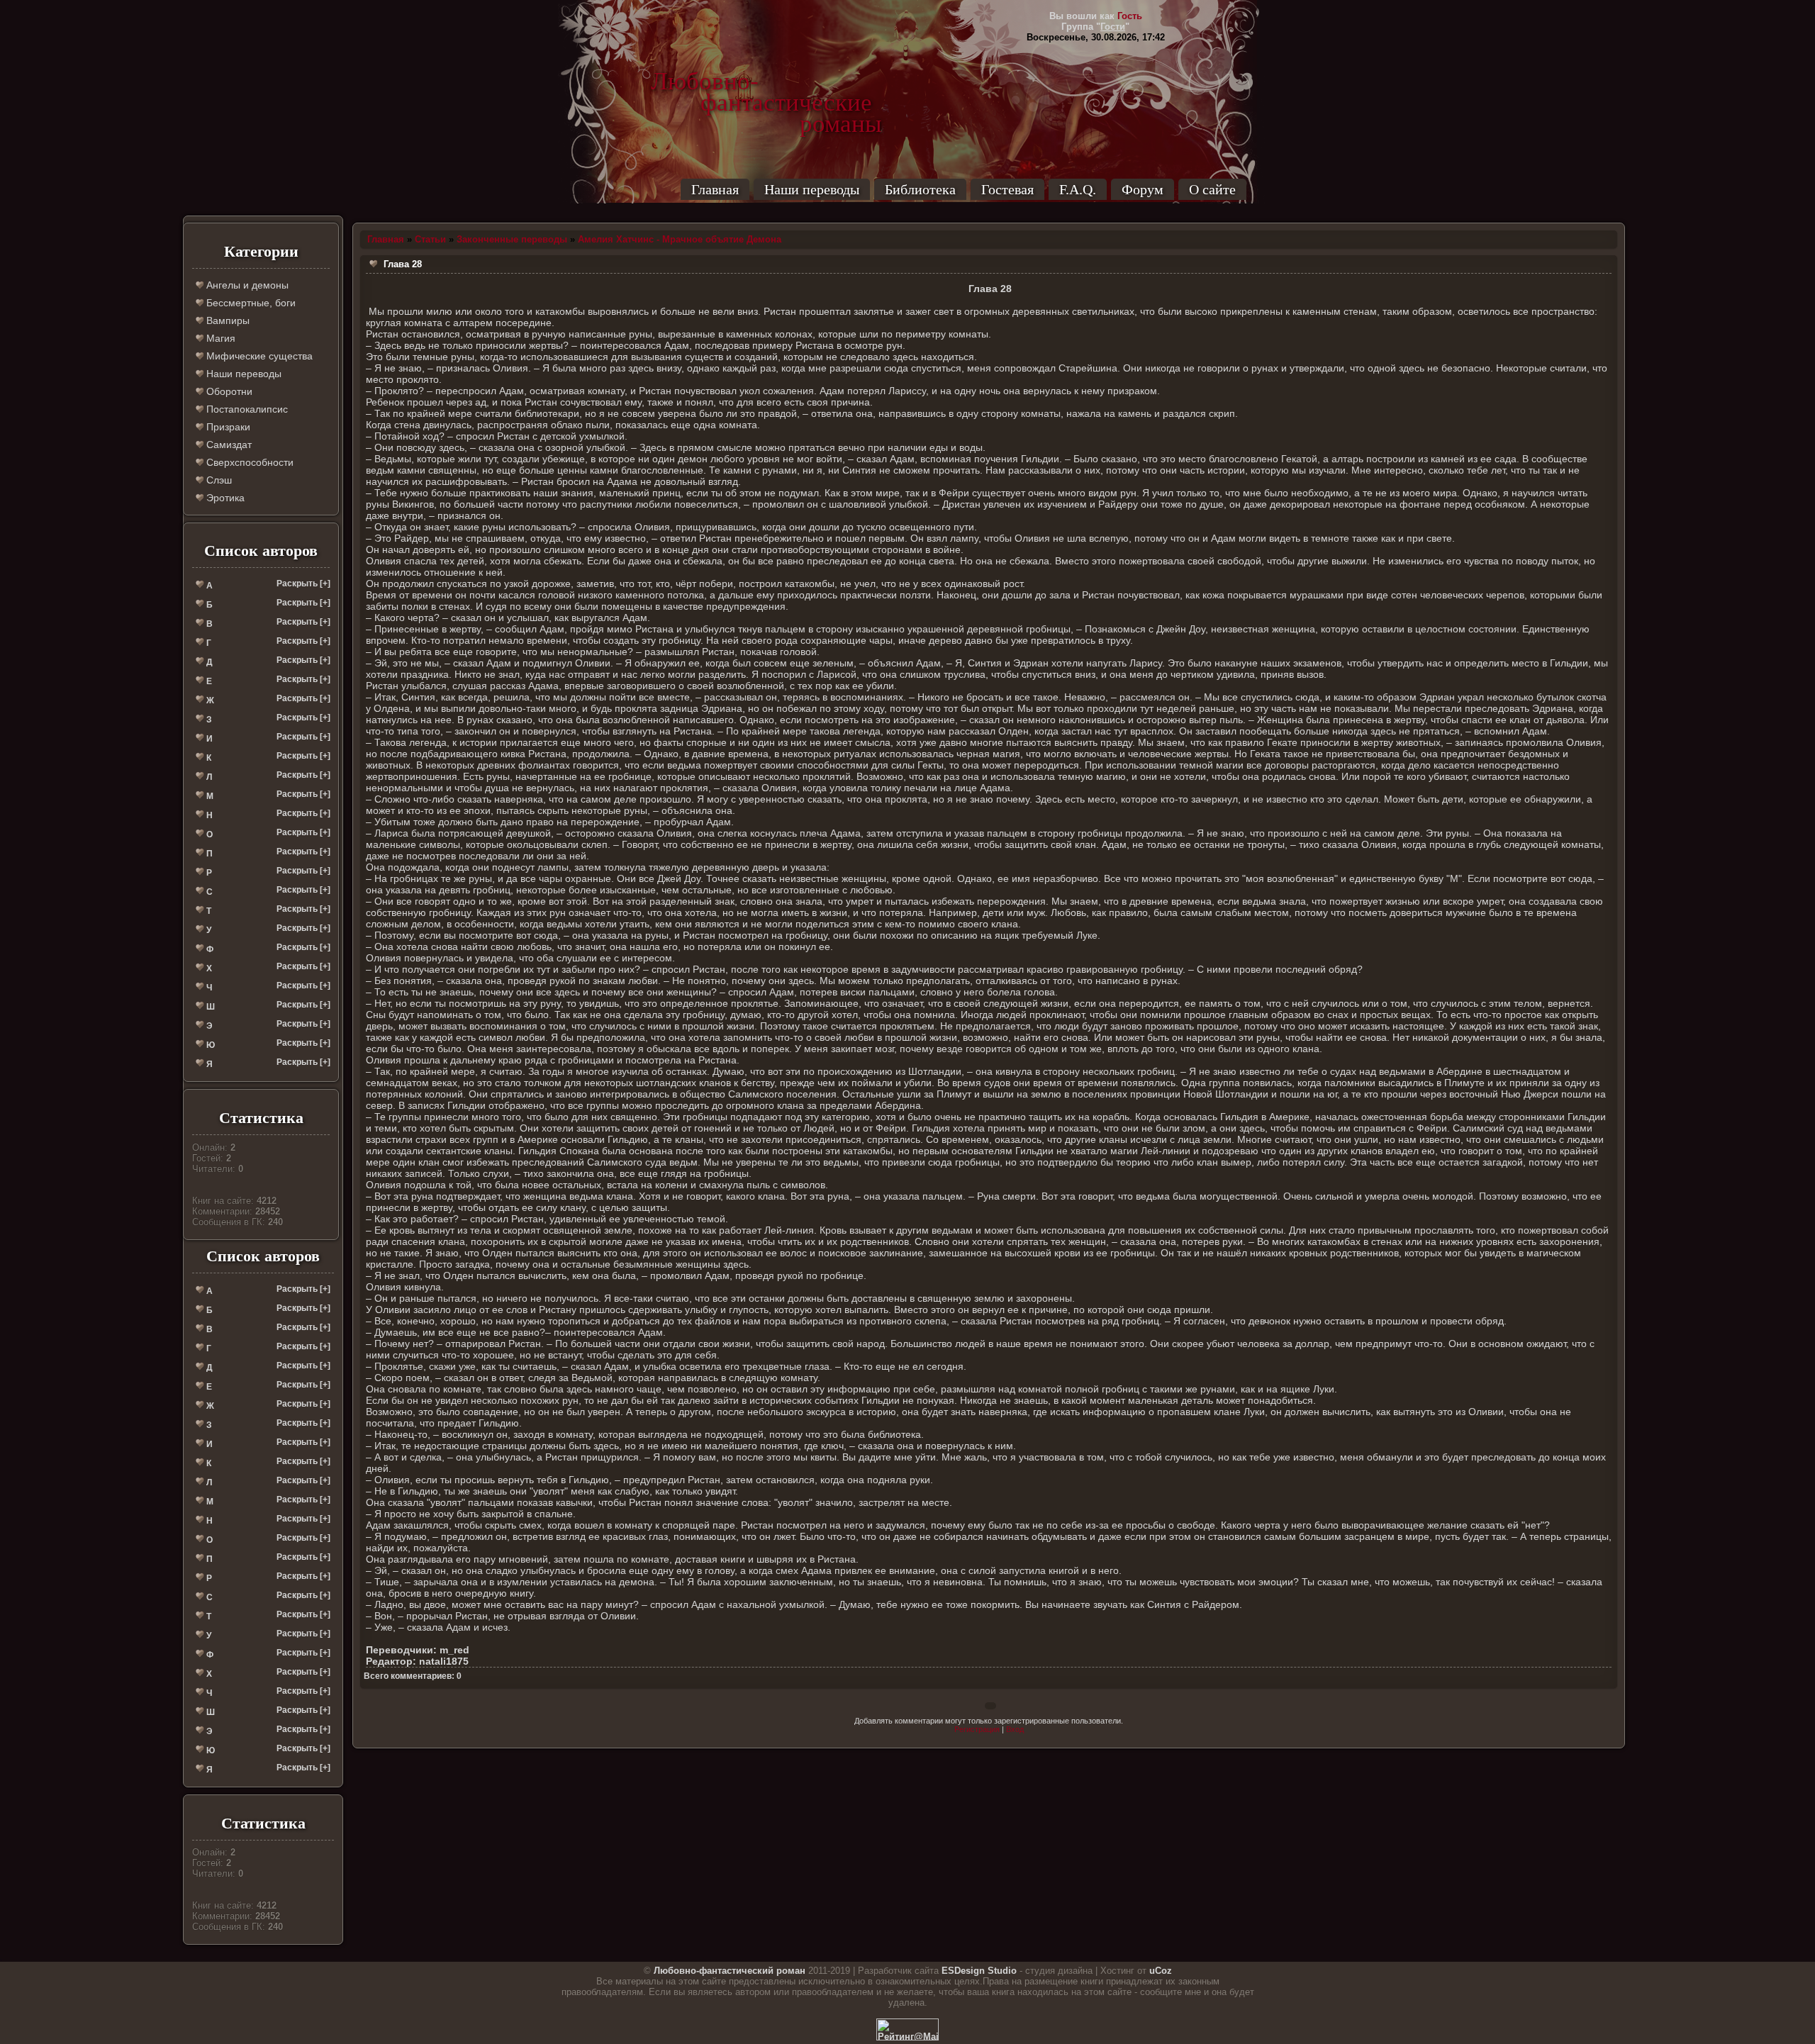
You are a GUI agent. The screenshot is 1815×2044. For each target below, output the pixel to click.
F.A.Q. (1078, 189)
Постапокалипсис (246, 409)
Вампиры (227, 320)
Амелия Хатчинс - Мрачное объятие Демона (680, 239)
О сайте (1212, 189)
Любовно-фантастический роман (730, 1971)
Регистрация (977, 1729)
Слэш (218, 480)
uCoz (1161, 1971)
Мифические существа (258, 356)
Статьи (430, 239)
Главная (715, 189)
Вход (1015, 1729)
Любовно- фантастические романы (766, 82)
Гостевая (1007, 189)
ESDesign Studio (979, 1971)
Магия (219, 338)
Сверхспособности (248, 462)
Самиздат (228, 445)
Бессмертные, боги (250, 303)
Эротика (224, 498)
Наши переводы (812, 189)
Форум (1143, 189)
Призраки (227, 427)
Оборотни (228, 391)
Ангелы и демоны (246, 285)
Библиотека (920, 189)
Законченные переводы (512, 239)
